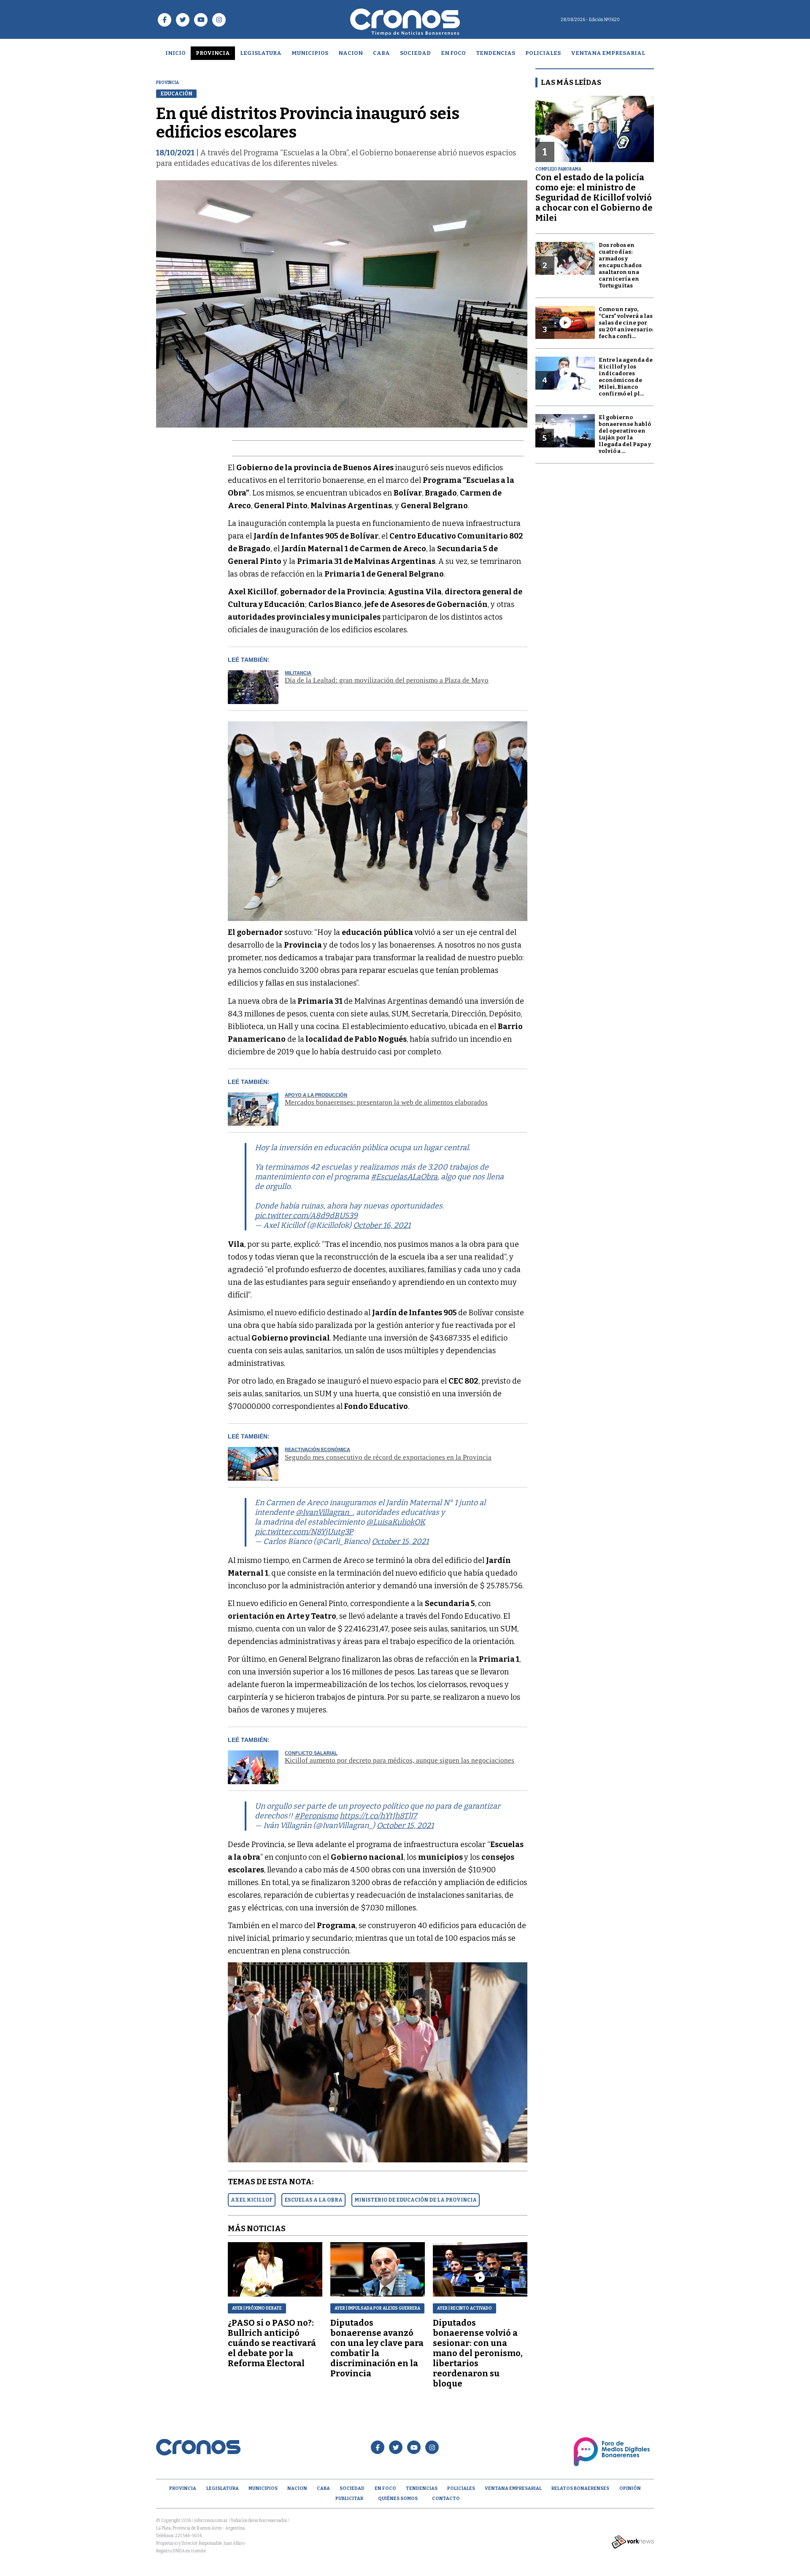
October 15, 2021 (400, 1541)
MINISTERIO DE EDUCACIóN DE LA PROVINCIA (416, 2200)
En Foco (453, 53)
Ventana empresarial (608, 53)
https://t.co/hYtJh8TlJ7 (378, 1816)
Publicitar (349, 2499)
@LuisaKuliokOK (396, 1522)
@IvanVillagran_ (324, 1512)
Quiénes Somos (398, 2499)
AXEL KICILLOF (252, 2200)
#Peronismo (316, 1816)
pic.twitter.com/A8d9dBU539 (306, 1216)
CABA (381, 53)
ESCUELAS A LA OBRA (313, 2200)
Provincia (213, 53)
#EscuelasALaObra (404, 1177)
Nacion (351, 53)
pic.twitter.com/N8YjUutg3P (304, 1532)
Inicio (175, 53)
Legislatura (261, 53)
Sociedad (415, 53)
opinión (630, 2488)
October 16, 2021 (382, 1225)
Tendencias (495, 53)
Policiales (543, 53)
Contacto (446, 2499)
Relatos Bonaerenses (580, 2488)
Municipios (310, 53)
